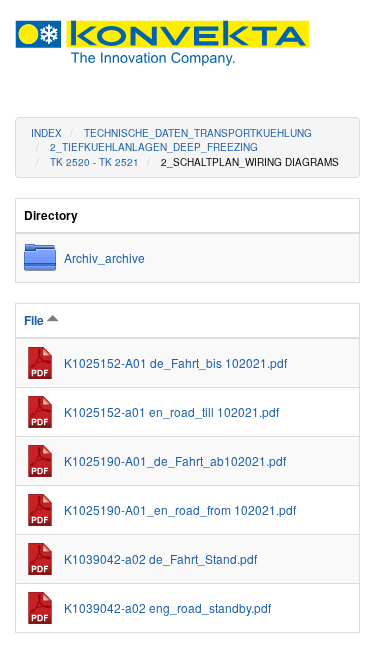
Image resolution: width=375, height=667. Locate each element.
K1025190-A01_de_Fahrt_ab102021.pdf (175, 460)
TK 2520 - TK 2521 (94, 162)
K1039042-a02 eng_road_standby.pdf (167, 607)
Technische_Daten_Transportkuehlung (198, 133)
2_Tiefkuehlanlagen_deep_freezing (154, 147)
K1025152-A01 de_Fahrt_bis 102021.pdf (175, 362)
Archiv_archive (104, 257)
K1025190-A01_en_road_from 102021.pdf (180, 509)
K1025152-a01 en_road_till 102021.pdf (171, 411)
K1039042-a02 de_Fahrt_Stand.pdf (160, 558)
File (35, 320)
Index (46, 133)
